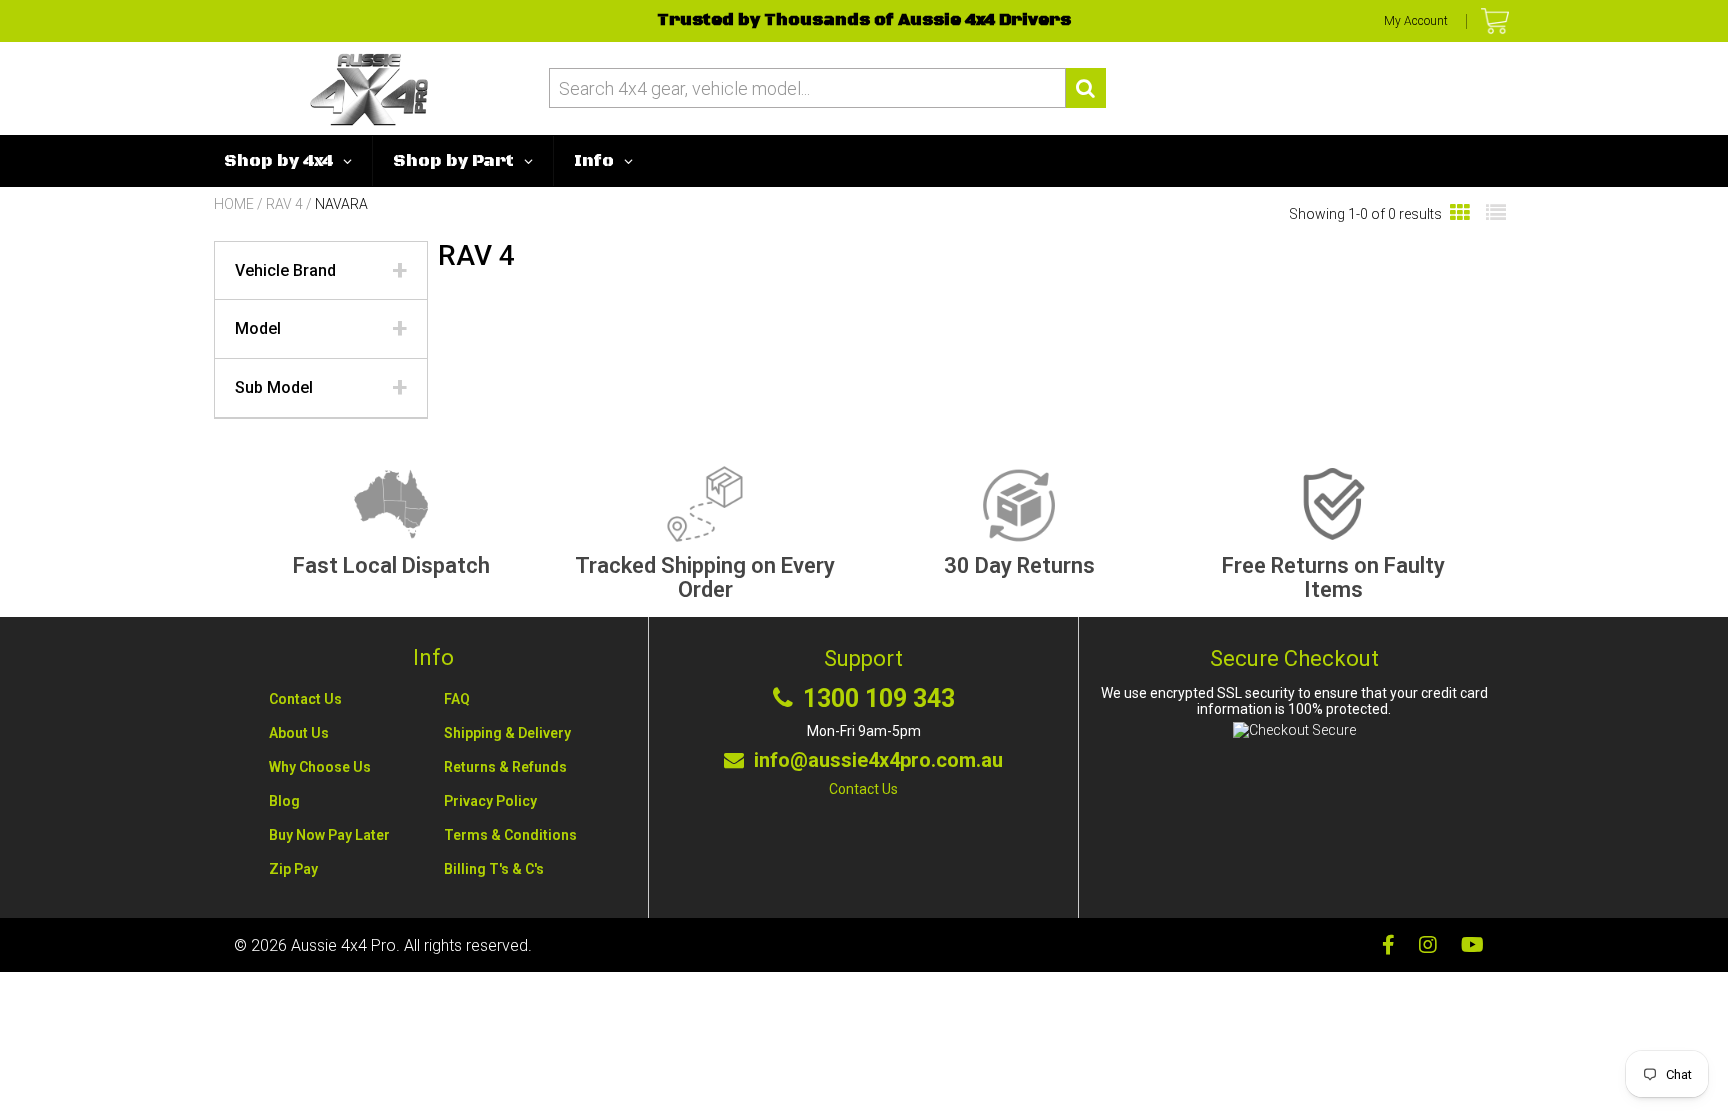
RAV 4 (284, 204)
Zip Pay (293, 869)
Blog (284, 801)
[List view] (1496, 213)
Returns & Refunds (505, 767)
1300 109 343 (879, 699)
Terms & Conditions (510, 835)
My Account (1416, 21)
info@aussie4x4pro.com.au (878, 760)
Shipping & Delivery (507, 733)
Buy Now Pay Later (329, 835)
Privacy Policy (490, 801)
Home (234, 204)
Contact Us (305, 699)
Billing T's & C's (494, 869)
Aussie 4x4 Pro (343, 945)
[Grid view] (1460, 213)
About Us (299, 733)
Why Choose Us (320, 767)
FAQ (457, 699)
